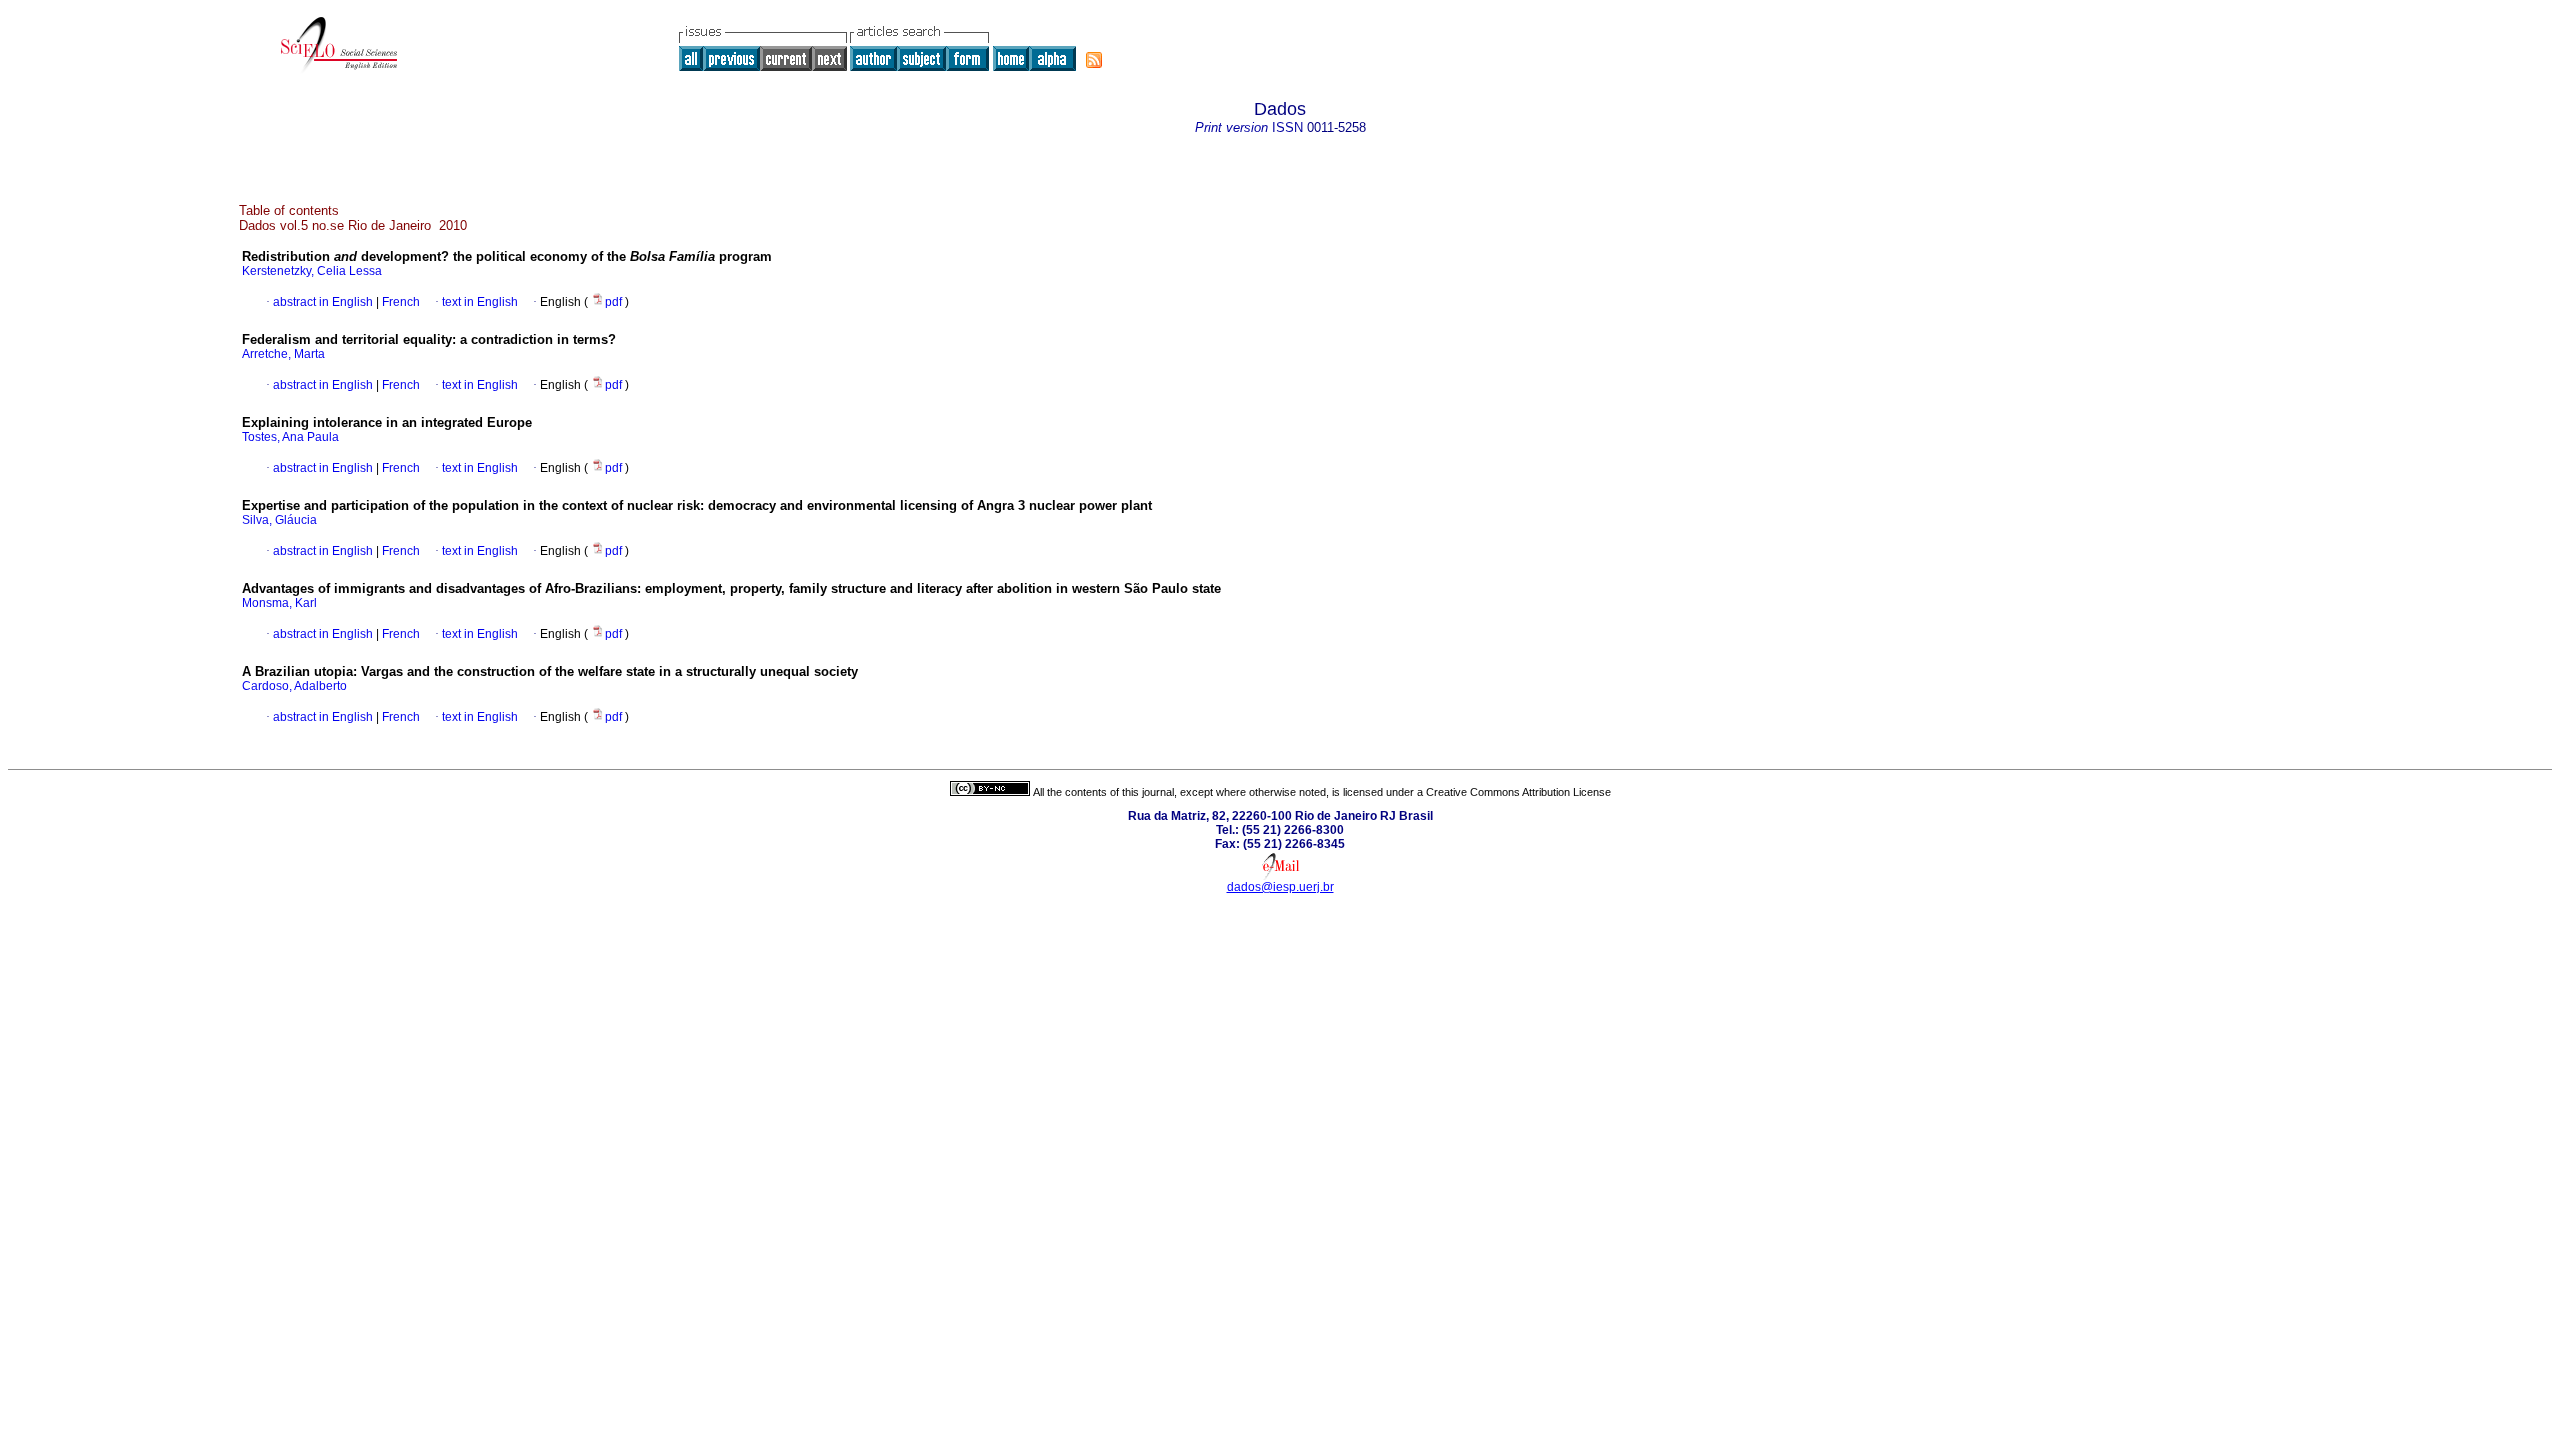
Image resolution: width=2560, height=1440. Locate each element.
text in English (480, 302)
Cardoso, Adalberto (294, 686)
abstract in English (323, 302)
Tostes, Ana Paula (290, 437)
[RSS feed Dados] (1094, 60)
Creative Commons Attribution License (1518, 792)
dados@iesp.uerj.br (1280, 887)
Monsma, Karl (279, 603)
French (399, 302)
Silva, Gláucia (279, 520)
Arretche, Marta (283, 354)
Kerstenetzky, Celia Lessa (312, 271)
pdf (615, 302)
